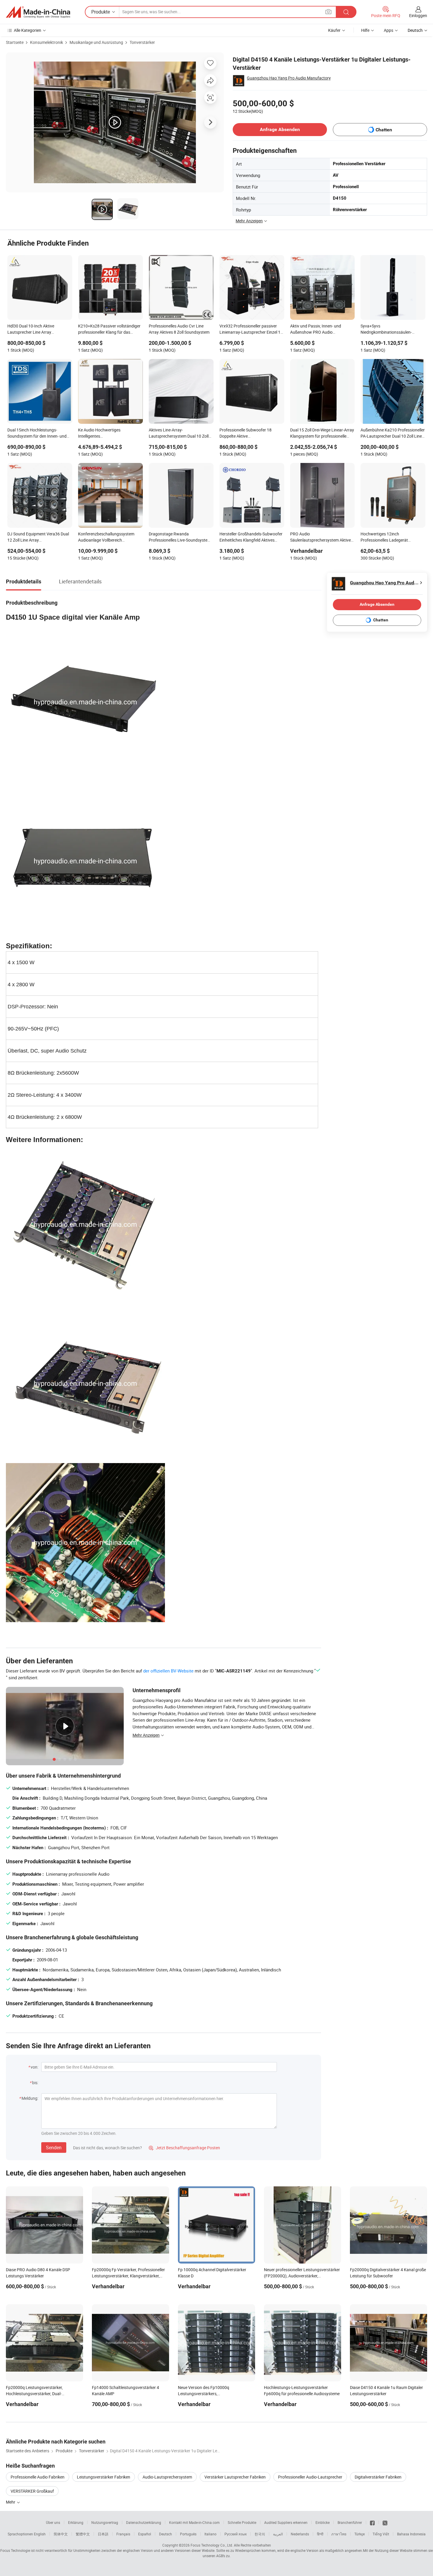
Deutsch (166, 2534)
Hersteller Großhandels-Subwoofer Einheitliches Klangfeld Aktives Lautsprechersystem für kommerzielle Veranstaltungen (251, 537)
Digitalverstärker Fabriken (378, 2477)
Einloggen (418, 15)
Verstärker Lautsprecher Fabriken (235, 2477)
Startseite (15, 42)
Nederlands (300, 2534)
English (40, 2534)
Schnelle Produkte (242, 2522)
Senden (54, 2148)
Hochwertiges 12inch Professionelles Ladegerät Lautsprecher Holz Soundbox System (387, 537)
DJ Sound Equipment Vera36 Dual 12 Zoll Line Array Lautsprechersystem (38, 537)
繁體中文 (83, 2534)
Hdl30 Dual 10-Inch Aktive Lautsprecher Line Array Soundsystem (31, 330)
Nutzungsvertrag (105, 2522)
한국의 (260, 2534)
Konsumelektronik (47, 42)
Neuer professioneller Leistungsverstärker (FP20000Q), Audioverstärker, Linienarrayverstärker (302, 2276)
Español (145, 2534)
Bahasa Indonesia (411, 2534)
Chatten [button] (384, 130)
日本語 (103, 2534)
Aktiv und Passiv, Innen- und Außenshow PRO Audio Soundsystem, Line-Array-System (320, 330)
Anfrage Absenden (280, 129)
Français (123, 2534)
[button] (328, 12)
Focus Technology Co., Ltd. (212, 2545)
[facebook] (372, 2522)
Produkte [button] (101, 12)
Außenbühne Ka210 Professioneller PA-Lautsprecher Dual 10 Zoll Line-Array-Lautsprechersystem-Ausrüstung (393, 434)
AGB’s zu (223, 2556)
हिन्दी (320, 2534)
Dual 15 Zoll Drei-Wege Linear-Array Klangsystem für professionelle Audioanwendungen (322, 434)
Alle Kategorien (28, 30)
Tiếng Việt (381, 2534)
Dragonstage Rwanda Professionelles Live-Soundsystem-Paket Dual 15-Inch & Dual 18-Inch (180, 537)
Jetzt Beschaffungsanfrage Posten (184, 2148)
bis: (35, 2083)
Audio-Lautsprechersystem (167, 2477)
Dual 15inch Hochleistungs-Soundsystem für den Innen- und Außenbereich (37, 434)
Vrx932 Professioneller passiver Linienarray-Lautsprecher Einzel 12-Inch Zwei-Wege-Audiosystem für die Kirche (252, 330)
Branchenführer (350, 2522)
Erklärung (76, 2522)
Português (188, 2534)
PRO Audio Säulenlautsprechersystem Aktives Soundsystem (322, 537)
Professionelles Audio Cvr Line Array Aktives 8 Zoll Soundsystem (179, 329)
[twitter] (385, 2522)
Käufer (334, 30)
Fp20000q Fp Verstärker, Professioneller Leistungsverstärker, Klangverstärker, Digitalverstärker (128, 2276)
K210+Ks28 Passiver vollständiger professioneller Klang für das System (109, 330)
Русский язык (235, 2534)
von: (34, 2067)
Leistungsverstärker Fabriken (104, 2477)
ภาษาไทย (339, 2534)
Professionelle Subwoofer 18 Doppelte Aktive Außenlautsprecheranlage (246, 434)
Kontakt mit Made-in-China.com (194, 2522)
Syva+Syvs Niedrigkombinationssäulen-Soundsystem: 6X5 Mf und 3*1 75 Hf (391, 330)
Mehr (11, 2502)
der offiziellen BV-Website (168, 1671)
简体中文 (61, 2534)
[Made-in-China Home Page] (38, 12)
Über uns (53, 2522)
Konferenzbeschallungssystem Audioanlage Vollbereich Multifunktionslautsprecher (106, 537)
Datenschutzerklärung (144, 2522)
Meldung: (30, 2098)
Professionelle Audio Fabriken (38, 2477)
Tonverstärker (142, 42)
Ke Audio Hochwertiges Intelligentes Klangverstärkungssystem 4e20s (108, 434)
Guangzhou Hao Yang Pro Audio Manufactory (289, 78)
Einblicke (323, 2522)
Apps (389, 30)
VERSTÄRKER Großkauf (32, 2491)
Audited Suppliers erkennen (286, 2522)
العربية (278, 2534)
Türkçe (360, 2534)
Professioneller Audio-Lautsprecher (310, 2477)
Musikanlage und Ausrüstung (96, 42)
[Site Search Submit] (346, 12)
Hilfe (365, 30)
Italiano (210, 2534)
